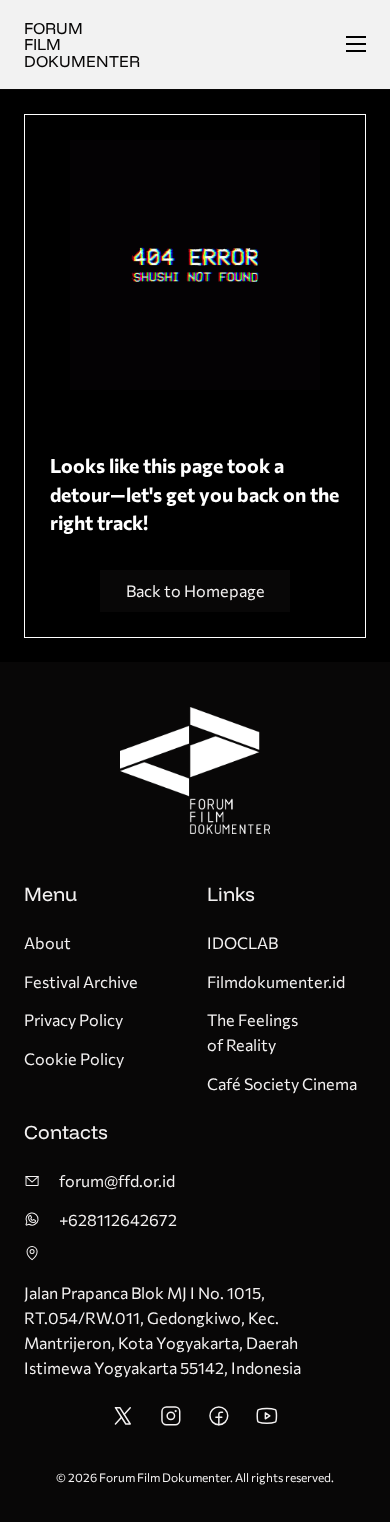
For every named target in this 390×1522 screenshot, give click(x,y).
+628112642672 (118, 1219)
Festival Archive (81, 981)
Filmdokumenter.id (276, 981)
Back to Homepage (195, 590)
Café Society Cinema (282, 1083)
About (47, 942)
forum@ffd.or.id (117, 1180)
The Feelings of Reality (252, 1032)
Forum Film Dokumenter (82, 44)
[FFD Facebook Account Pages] (219, 1421)
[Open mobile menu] (356, 44)
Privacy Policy (73, 1019)
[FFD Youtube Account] (267, 1421)
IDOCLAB (242, 942)
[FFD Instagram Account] (171, 1421)
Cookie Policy (74, 1058)
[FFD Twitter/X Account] (123, 1421)
